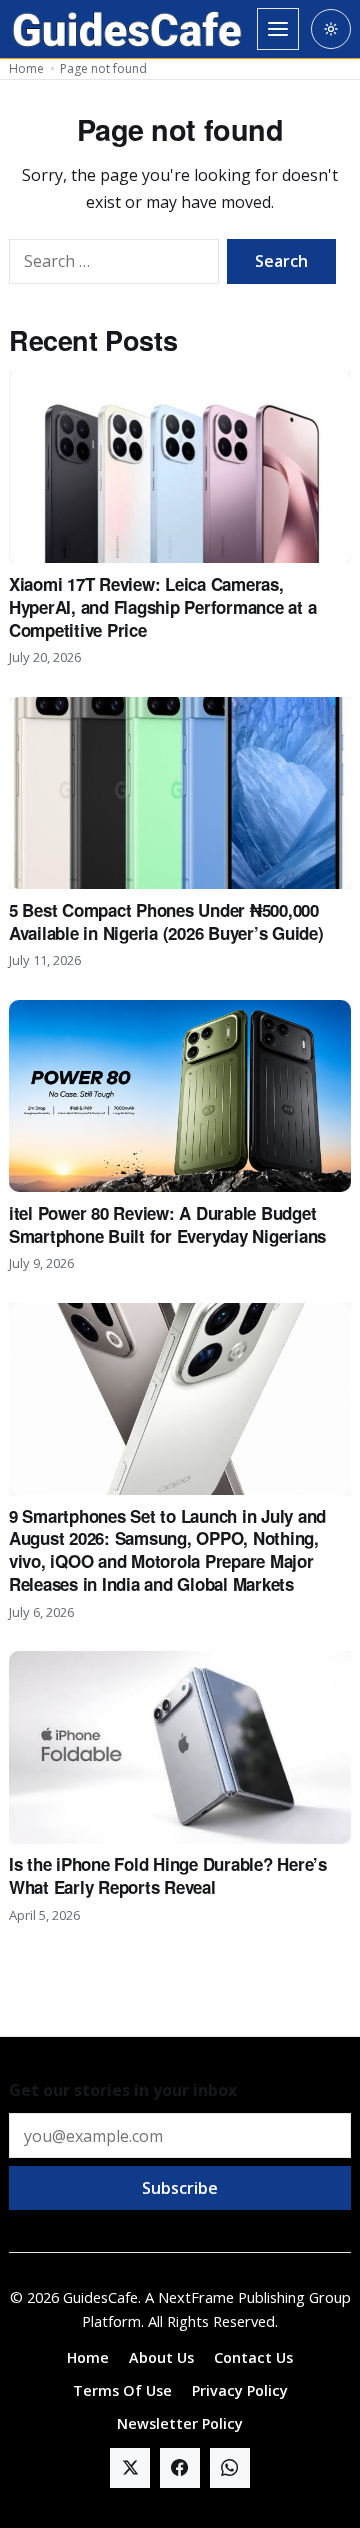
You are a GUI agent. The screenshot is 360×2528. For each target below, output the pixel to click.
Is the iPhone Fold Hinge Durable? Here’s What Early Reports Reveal (168, 1875)
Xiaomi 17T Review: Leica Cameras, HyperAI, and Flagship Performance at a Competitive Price (162, 607)
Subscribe (180, 2188)
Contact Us (253, 2357)
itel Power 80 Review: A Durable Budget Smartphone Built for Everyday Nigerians (167, 1224)
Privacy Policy (240, 2390)
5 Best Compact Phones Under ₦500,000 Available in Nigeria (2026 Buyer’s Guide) (166, 921)
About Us (161, 2357)
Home (26, 68)
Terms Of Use (122, 2390)
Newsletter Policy (180, 2423)
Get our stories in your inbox (123, 2090)
